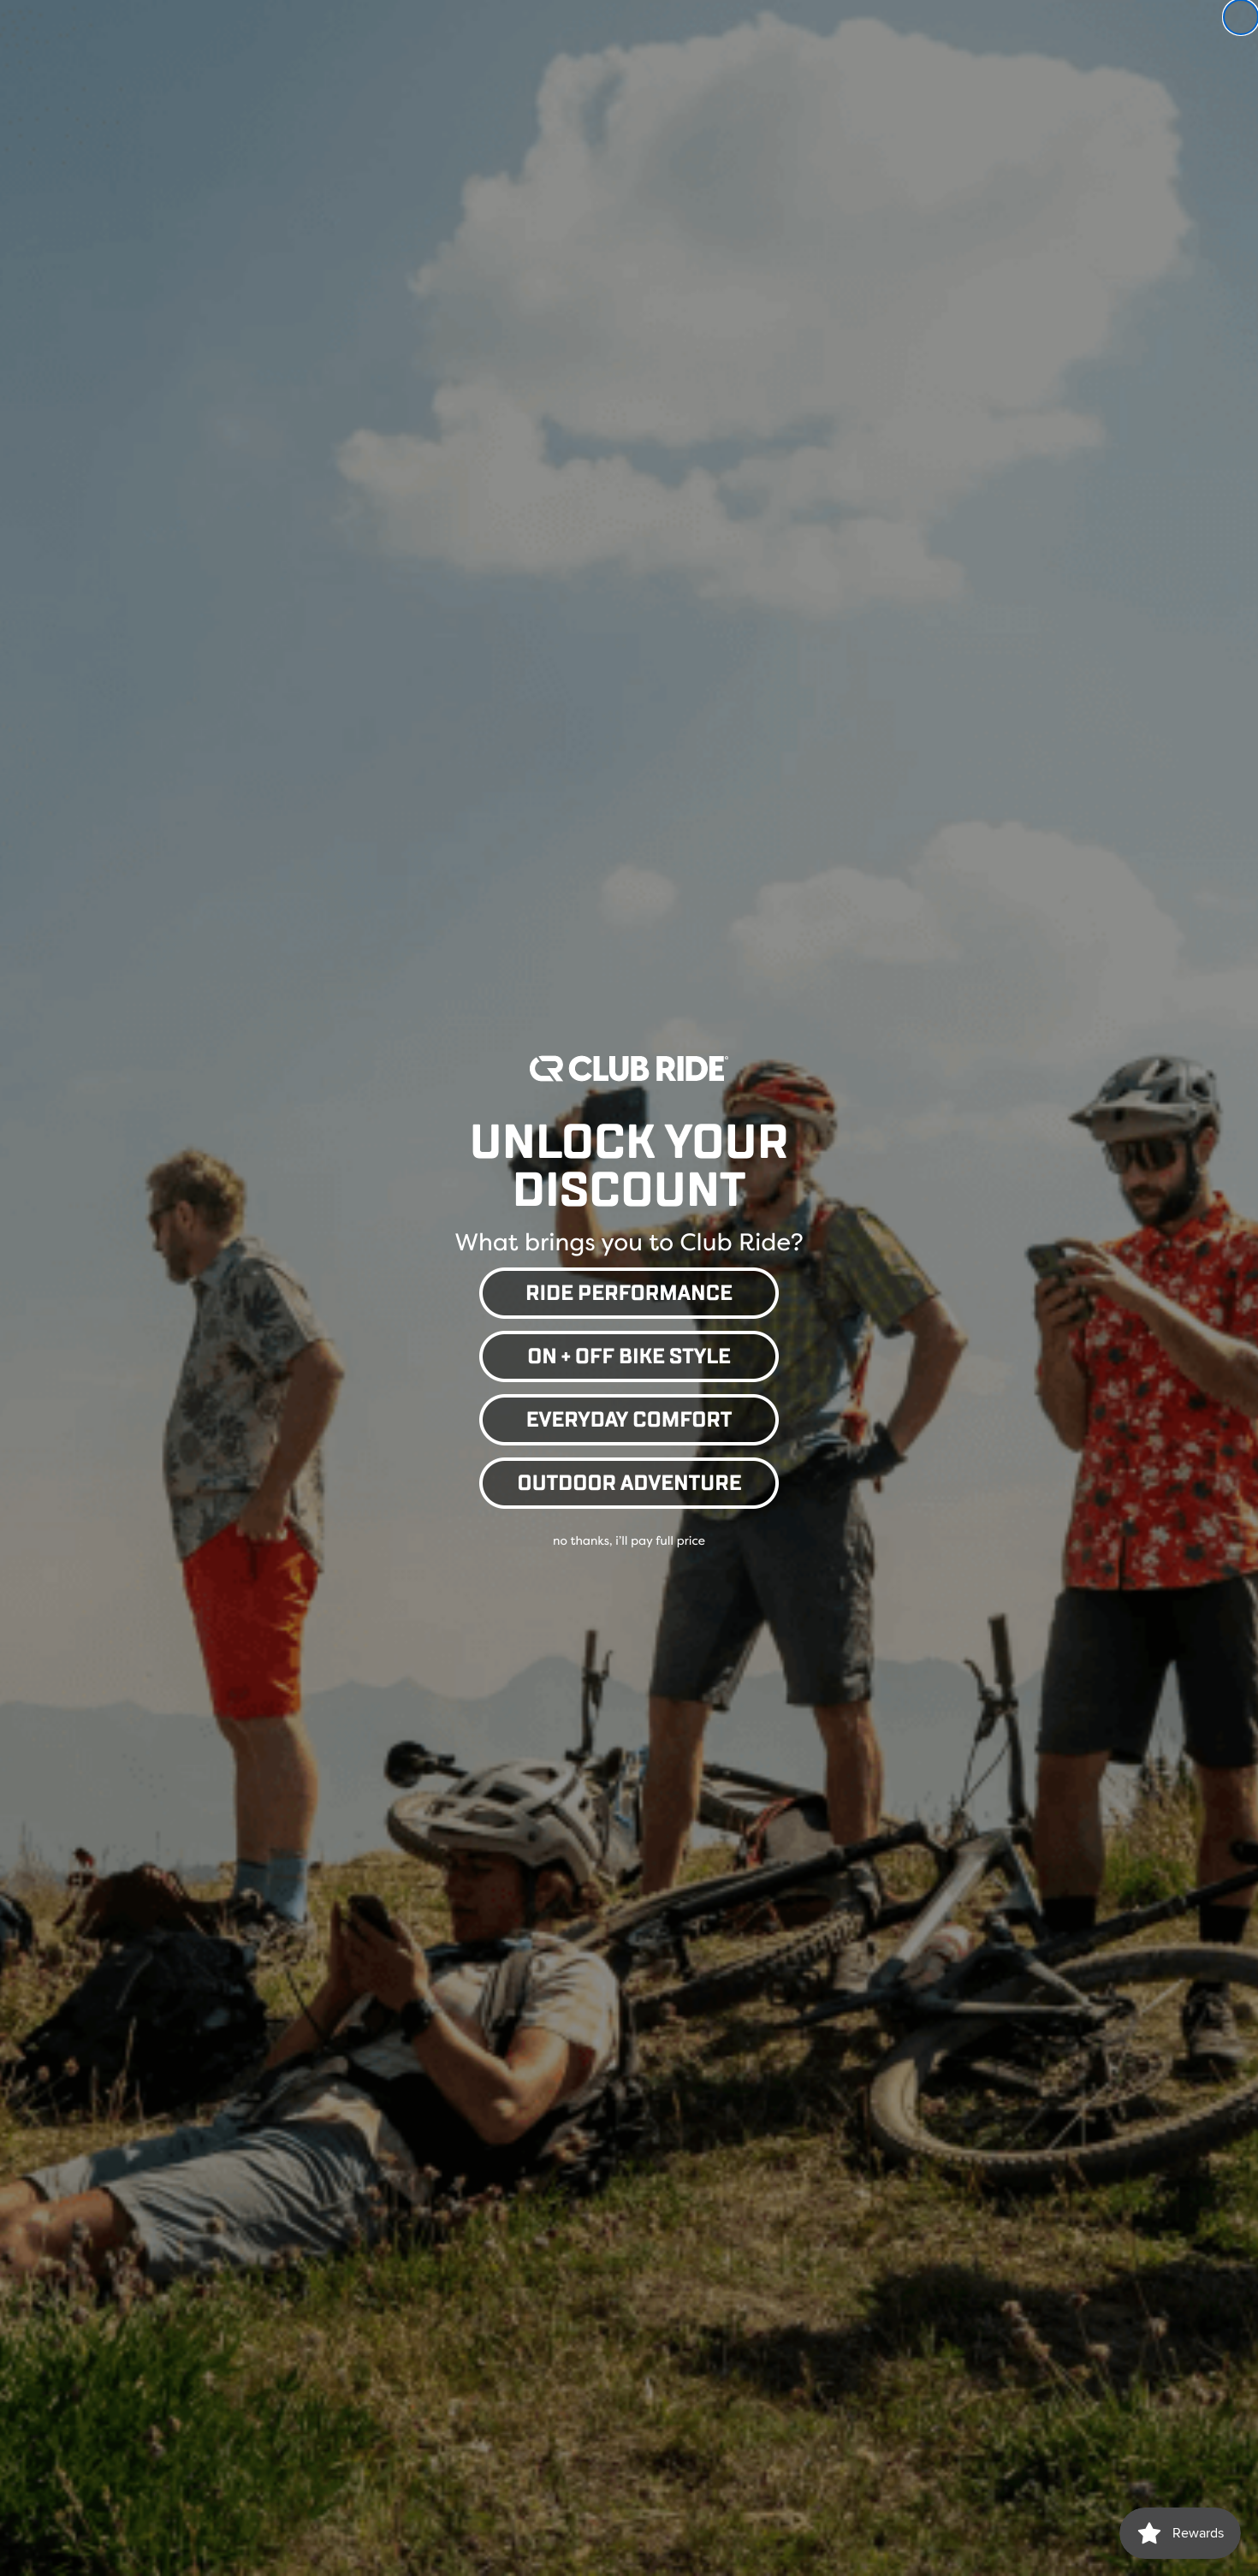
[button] (629, 1290)
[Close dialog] (1241, 17)
